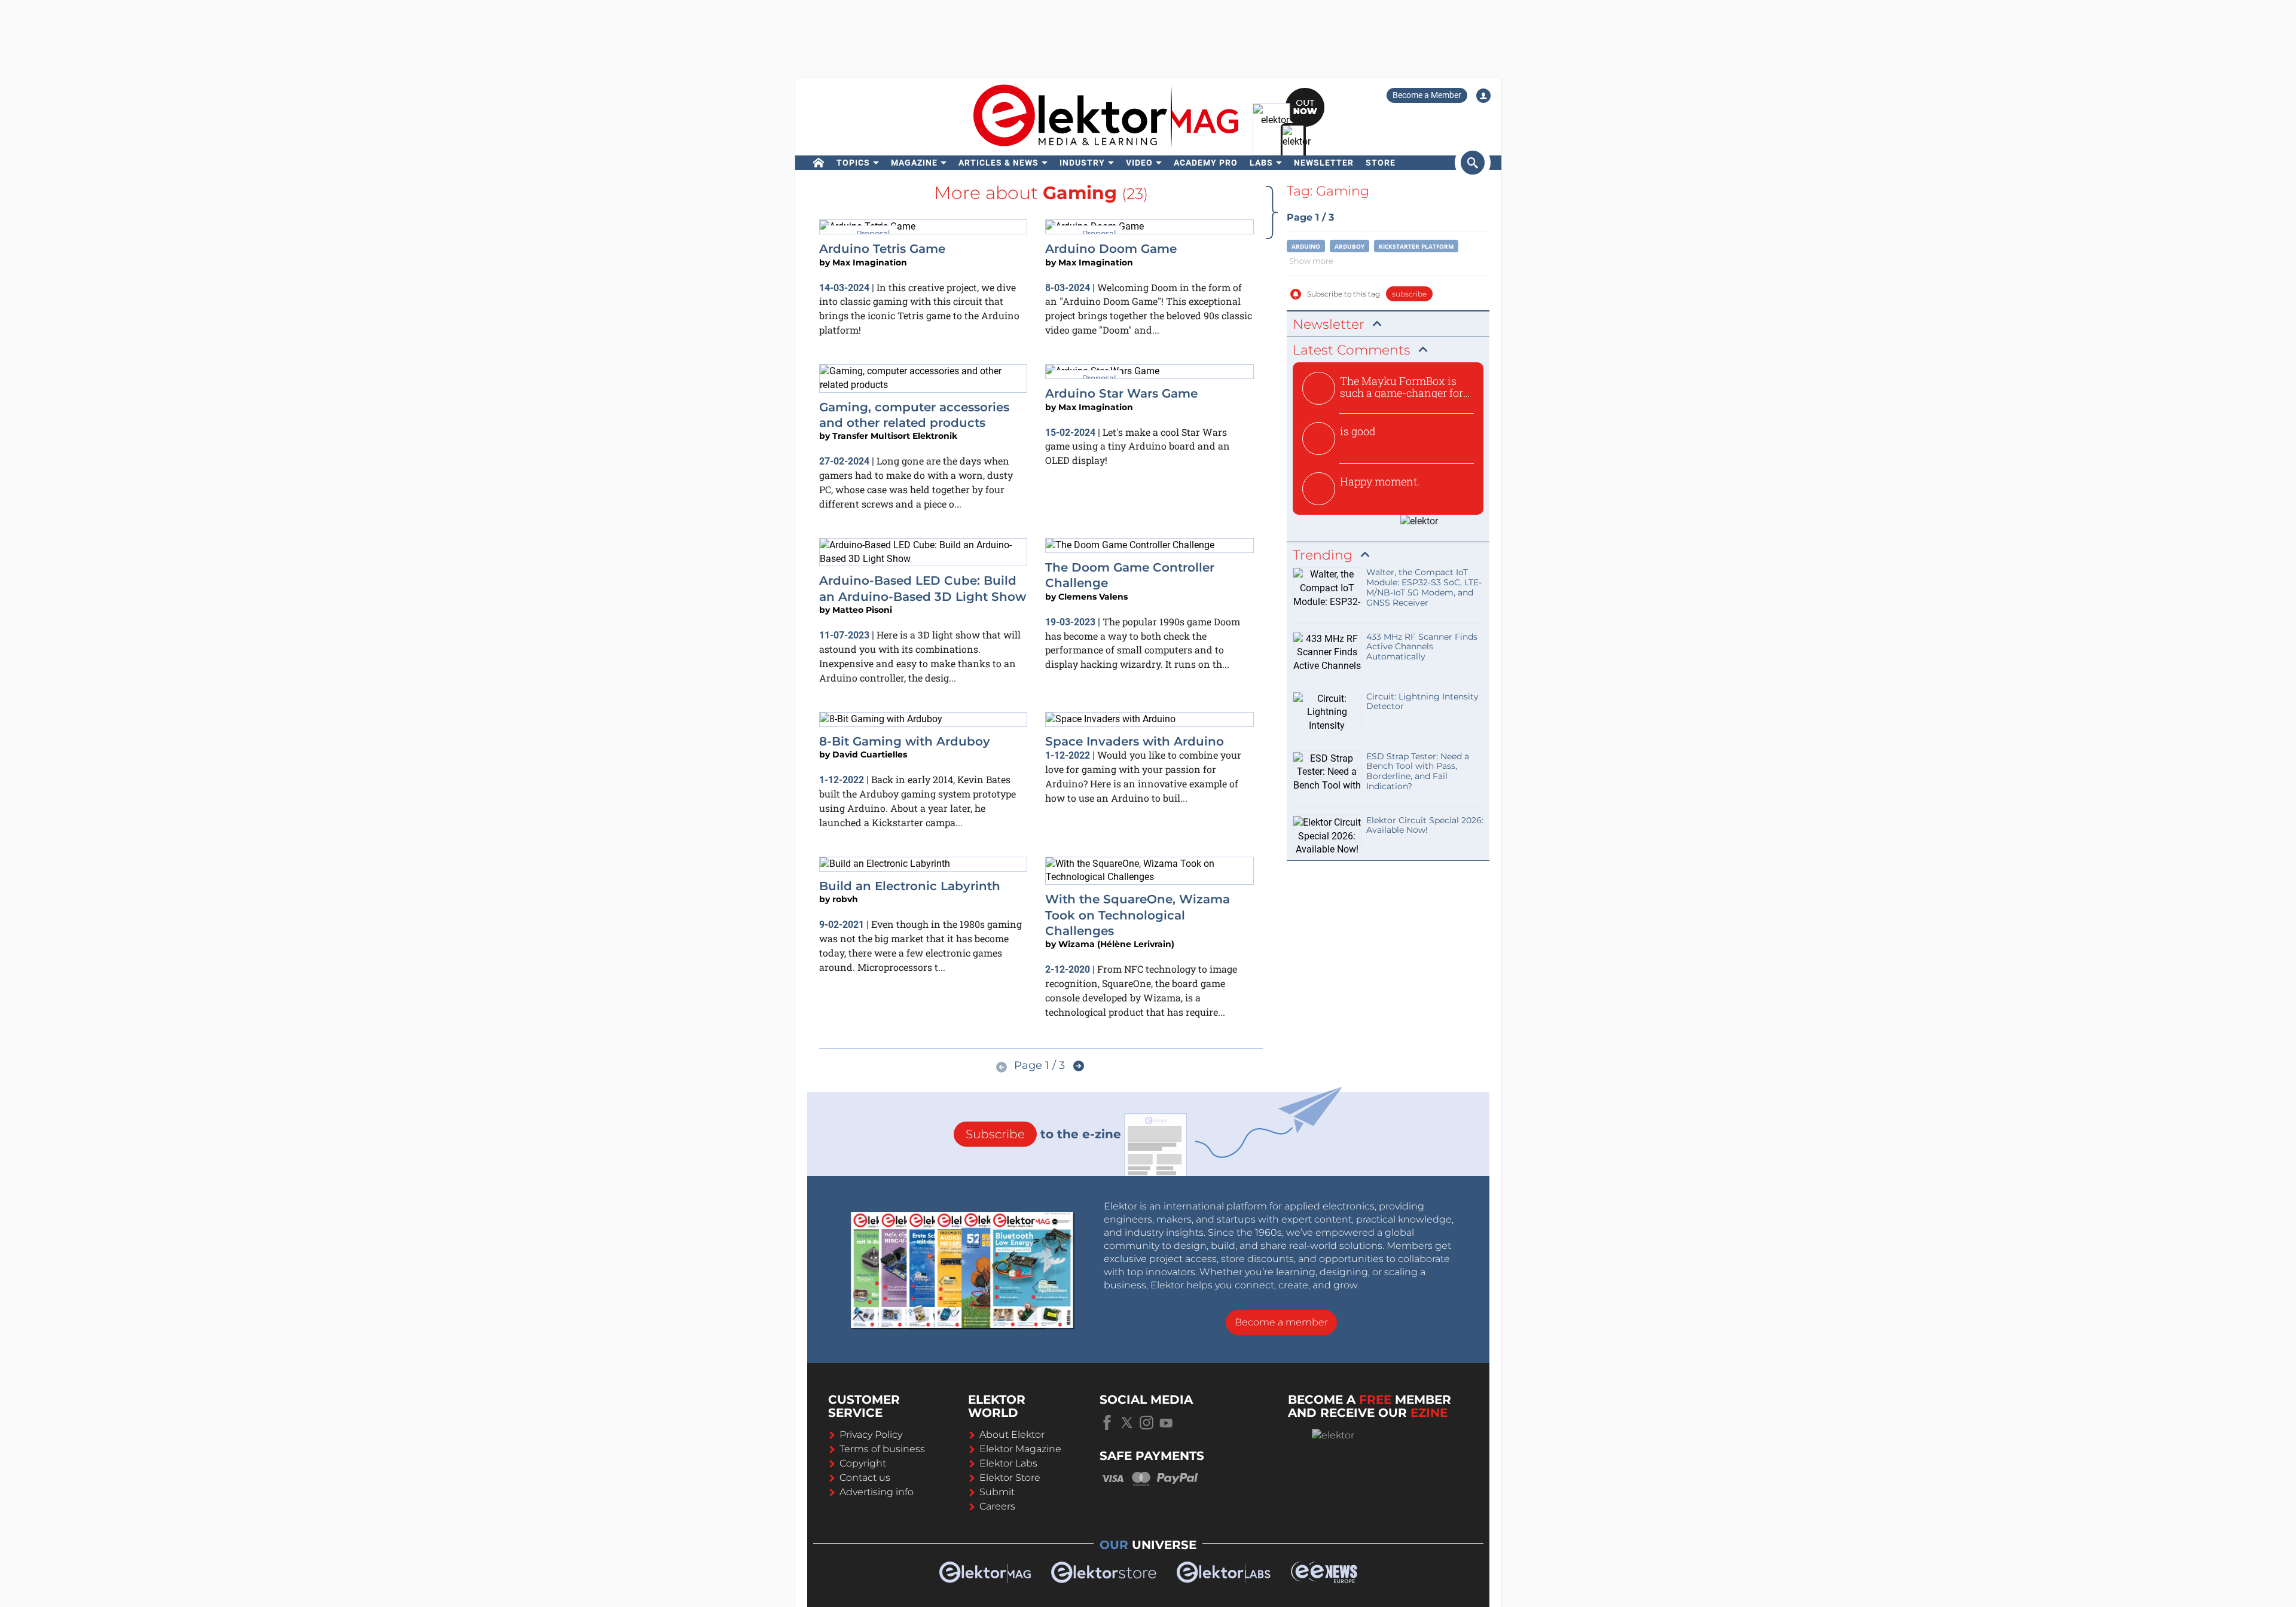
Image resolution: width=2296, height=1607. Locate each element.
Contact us (865, 1478)
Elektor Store (1010, 1478)
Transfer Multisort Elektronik (895, 436)
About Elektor (1012, 1435)
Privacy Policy (871, 1435)
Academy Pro (1206, 163)
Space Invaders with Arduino (1135, 741)
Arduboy (1349, 246)
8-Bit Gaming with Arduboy (905, 741)
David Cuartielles (870, 754)
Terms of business (882, 1449)
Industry (1082, 163)
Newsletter (1324, 163)
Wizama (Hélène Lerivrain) (1116, 944)
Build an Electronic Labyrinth (910, 886)
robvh (845, 899)
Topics (853, 163)
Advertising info (877, 1492)
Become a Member (1427, 95)
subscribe (1409, 294)
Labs (1261, 163)
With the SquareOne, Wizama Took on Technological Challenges (1138, 915)
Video (1139, 163)
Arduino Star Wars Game (1121, 393)
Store (1381, 163)
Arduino (1306, 246)
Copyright (863, 1463)
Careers (997, 1506)
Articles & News (999, 163)
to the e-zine (1043, 1134)
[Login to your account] (1483, 96)
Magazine (914, 163)
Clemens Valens (1093, 597)
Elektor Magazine (1020, 1449)
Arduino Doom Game (1111, 249)
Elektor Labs (1008, 1463)
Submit (997, 1492)
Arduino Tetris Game (882, 249)
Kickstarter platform (1416, 246)
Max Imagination (870, 262)
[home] (819, 163)
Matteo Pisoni (862, 610)
